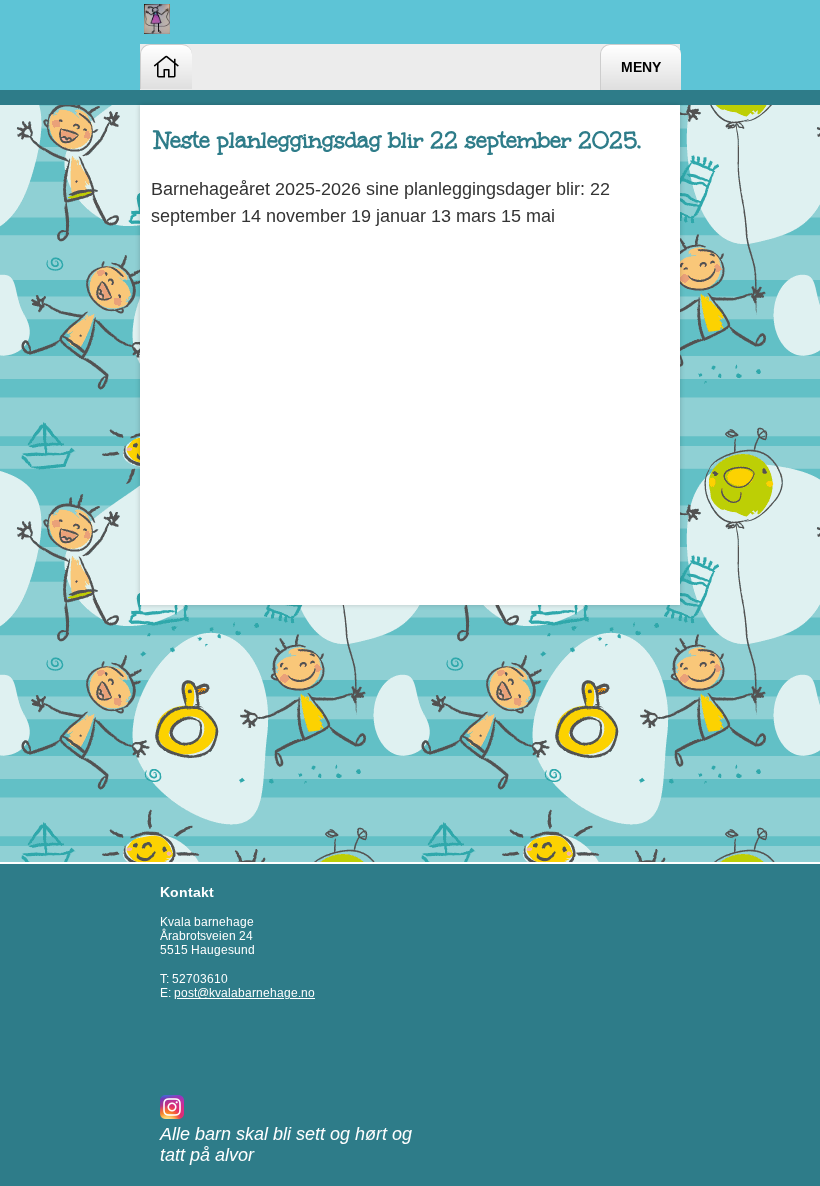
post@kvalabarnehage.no (244, 993)
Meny (641, 67)
